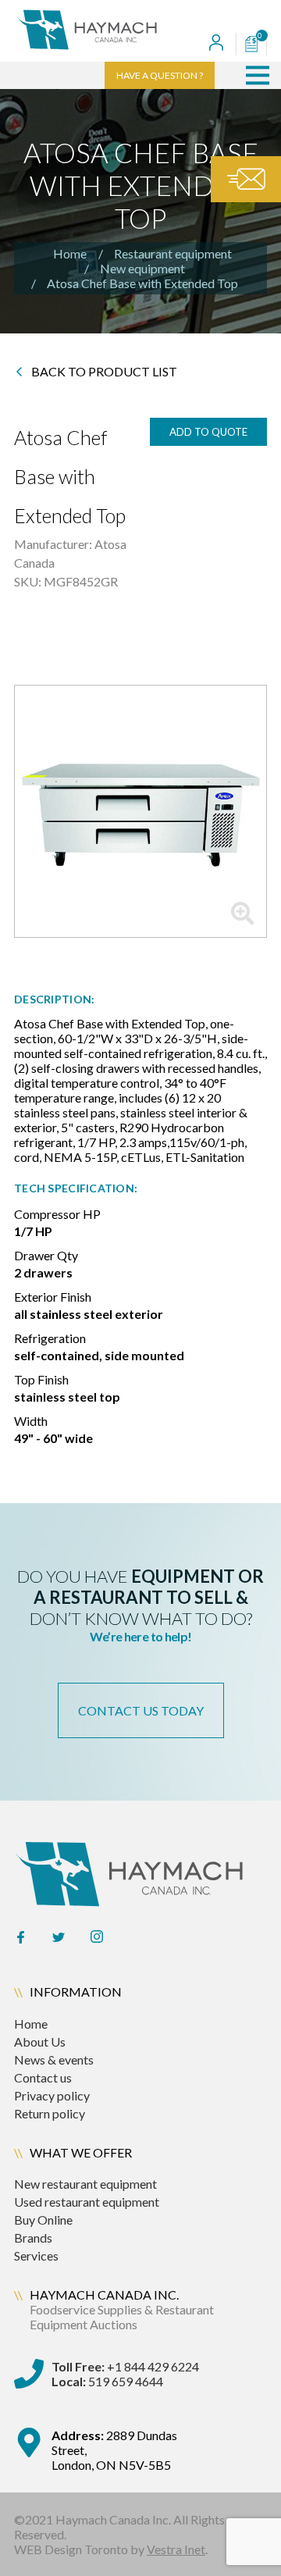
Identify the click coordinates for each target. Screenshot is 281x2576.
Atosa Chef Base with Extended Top (142, 283)
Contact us (43, 2077)
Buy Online (43, 2220)
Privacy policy (52, 2095)
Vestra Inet (176, 2549)
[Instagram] (97, 1938)
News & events (54, 2059)
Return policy (50, 2113)
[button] (258, 75)
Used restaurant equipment (87, 2202)
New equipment (142, 268)
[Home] (101, 31)
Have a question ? (160, 75)
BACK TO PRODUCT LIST (104, 372)
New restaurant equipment (85, 2184)
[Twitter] (59, 1938)
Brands (33, 2238)
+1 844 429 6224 (125, 2366)
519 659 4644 (107, 2381)
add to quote (208, 432)
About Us (40, 2042)
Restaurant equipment (173, 253)
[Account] (216, 44)
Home (70, 253)
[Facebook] (20, 1938)
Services (36, 2255)
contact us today (141, 1710)
